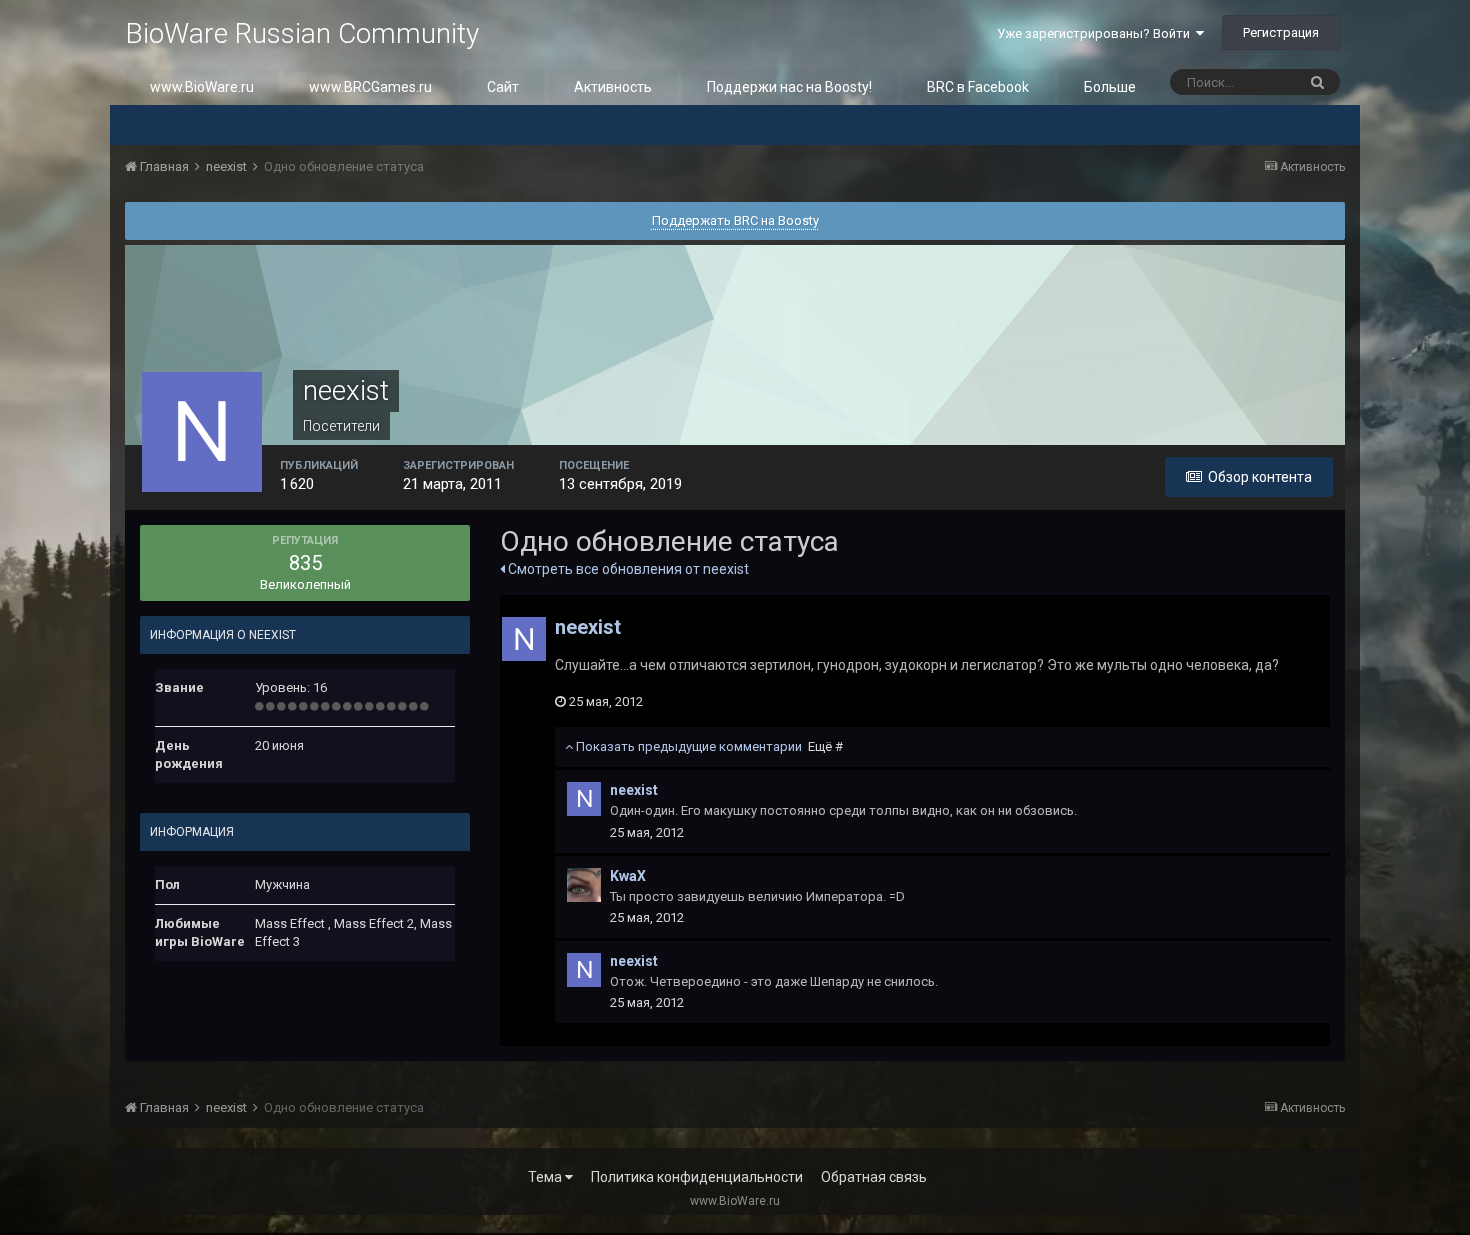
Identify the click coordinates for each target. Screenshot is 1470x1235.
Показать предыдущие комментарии (708, 746)
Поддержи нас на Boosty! (789, 87)
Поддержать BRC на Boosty (735, 220)
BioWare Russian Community (302, 33)
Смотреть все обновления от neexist (627, 569)
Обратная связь (874, 1177)
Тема (546, 1177)
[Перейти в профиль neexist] (524, 639)
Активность (613, 87)
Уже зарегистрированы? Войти (1096, 33)
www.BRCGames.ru (370, 87)
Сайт (503, 87)
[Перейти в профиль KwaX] (584, 885)
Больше (1110, 87)
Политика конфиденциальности (697, 1177)
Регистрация (1281, 32)
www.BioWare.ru (202, 87)
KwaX (628, 876)
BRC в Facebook (978, 87)
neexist (588, 627)
